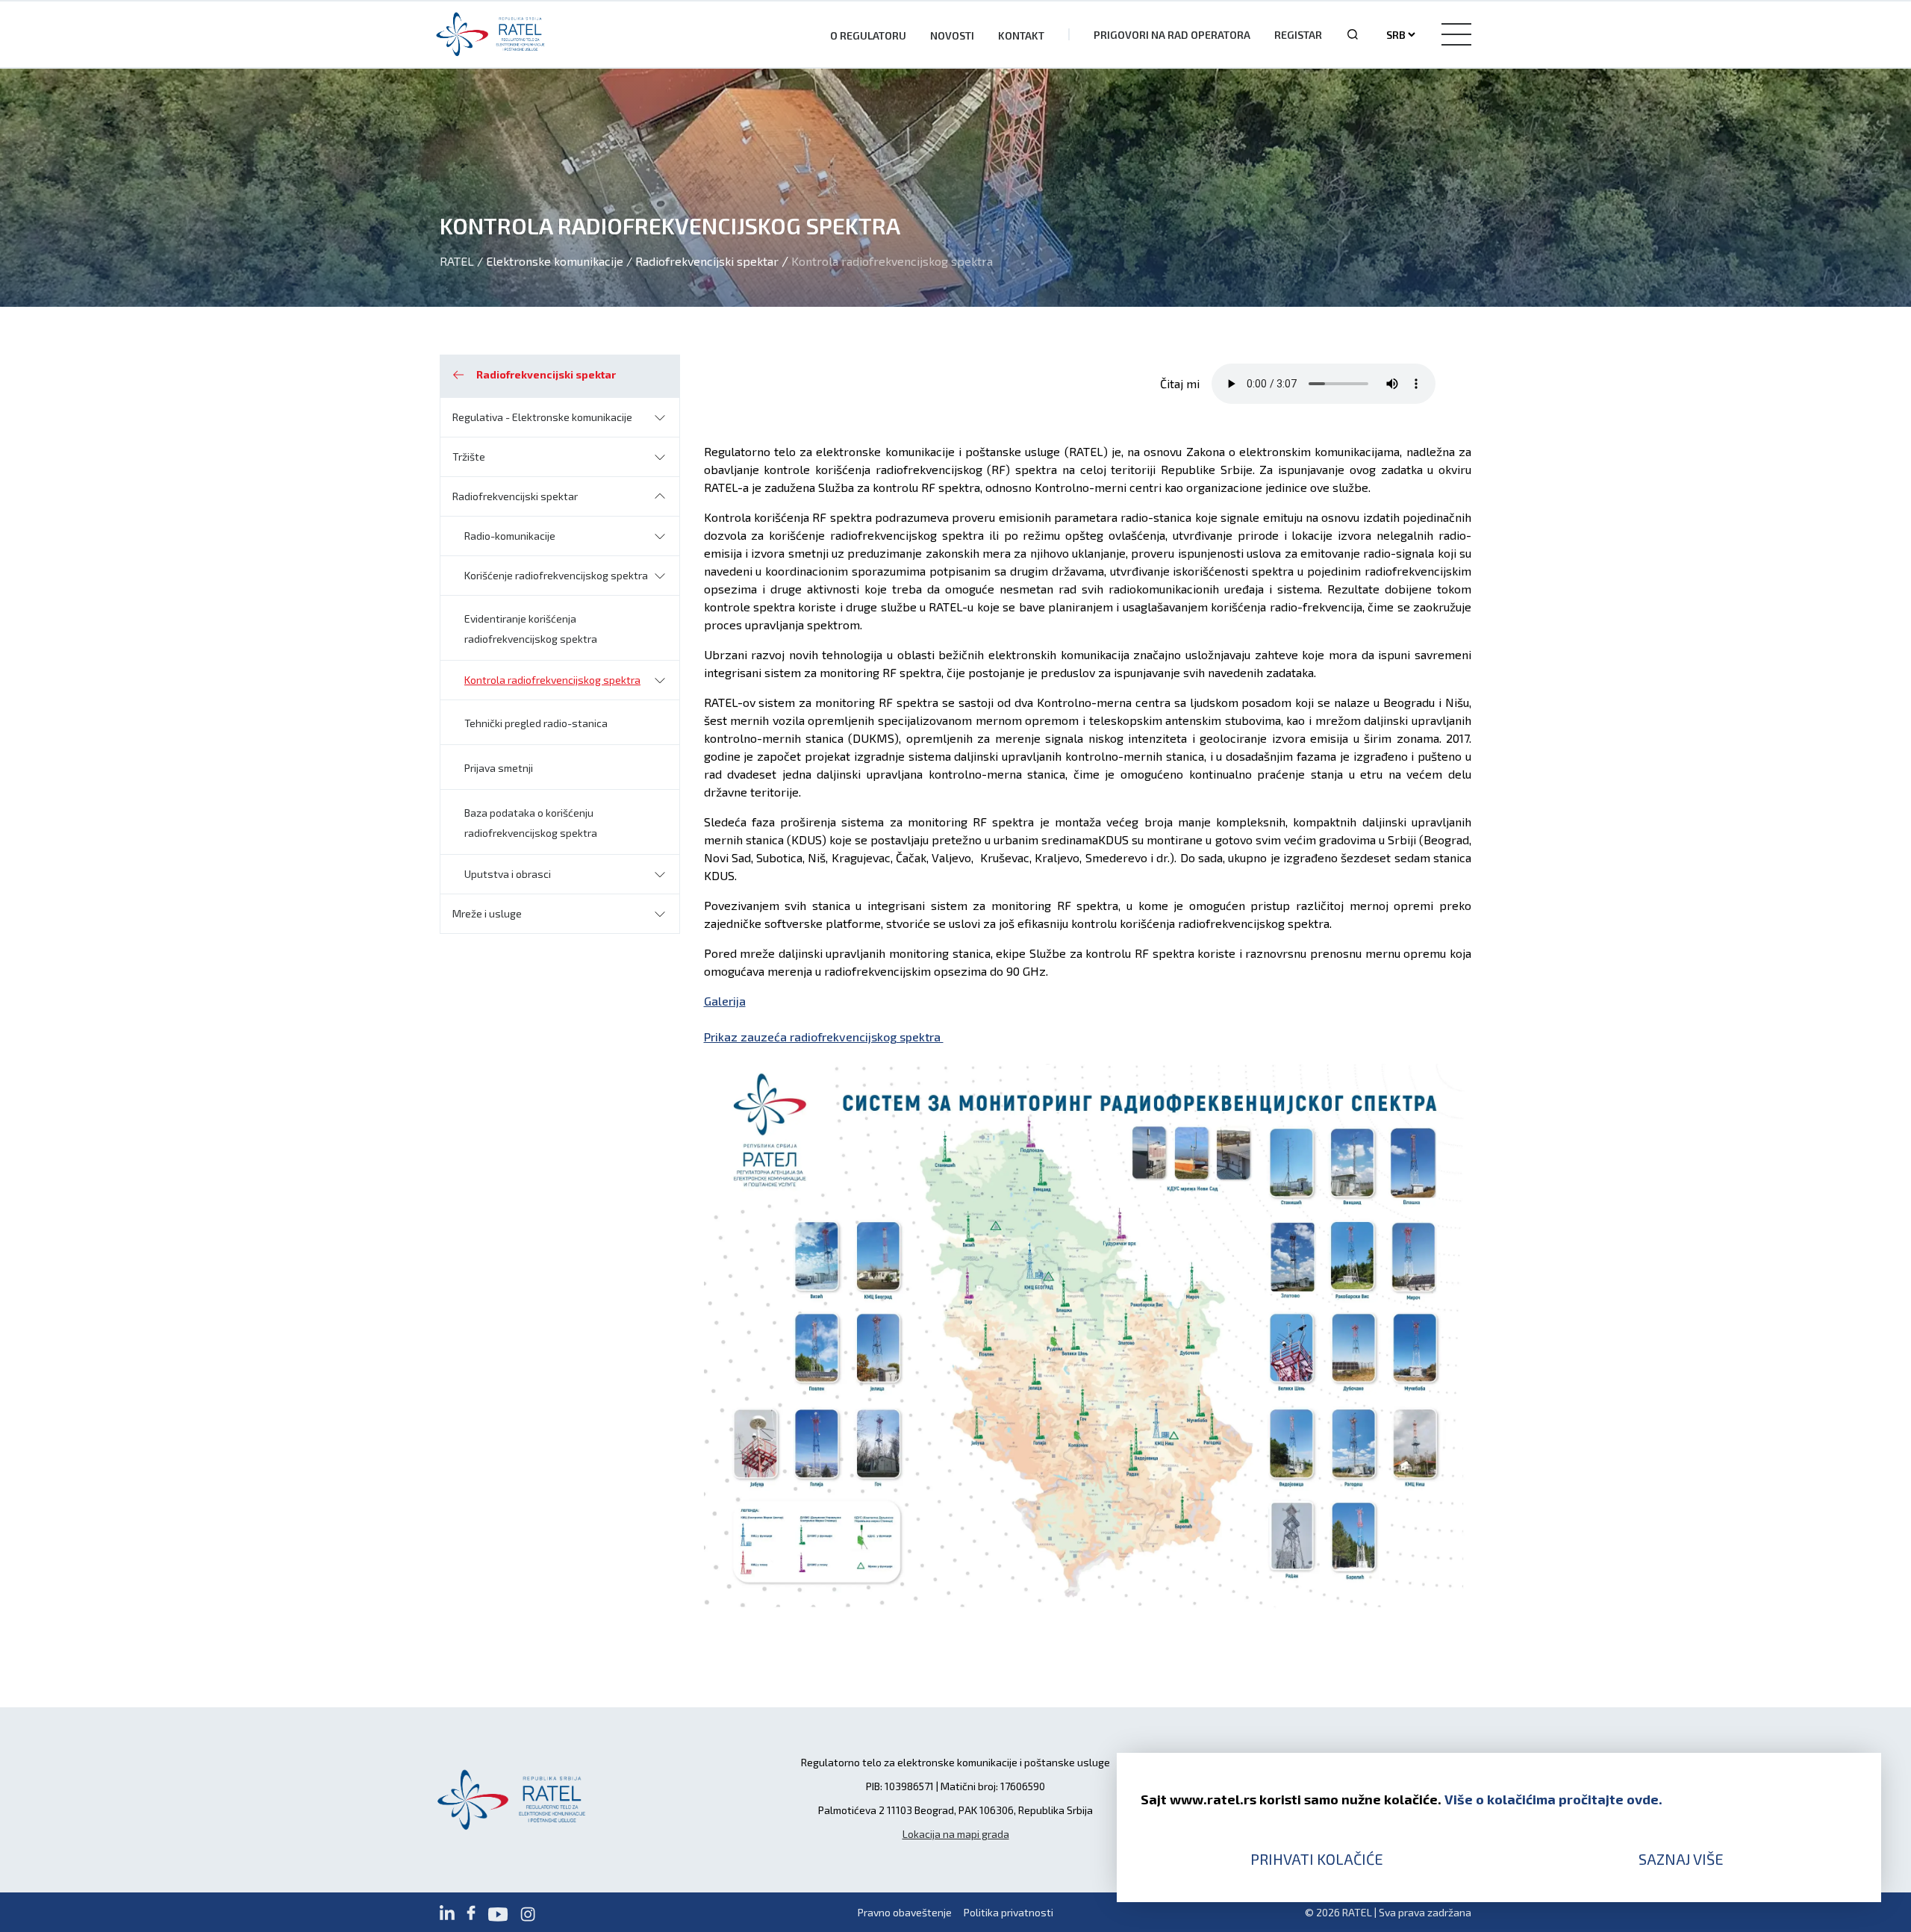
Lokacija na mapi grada (956, 1834)
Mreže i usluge (487, 913)
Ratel (457, 261)
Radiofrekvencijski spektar (515, 496)
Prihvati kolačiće (1317, 1859)
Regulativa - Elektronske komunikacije (542, 417)
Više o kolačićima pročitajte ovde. (1553, 1799)
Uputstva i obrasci (508, 874)
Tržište (469, 456)
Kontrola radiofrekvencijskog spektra (552, 680)
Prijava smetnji (499, 768)
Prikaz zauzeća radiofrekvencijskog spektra (824, 1037)
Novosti (952, 35)
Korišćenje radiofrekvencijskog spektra (556, 575)
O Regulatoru (868, 35)
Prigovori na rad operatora (1172, 35)
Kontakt (1021, 35)
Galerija (725, 1001)
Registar (1298, 35)
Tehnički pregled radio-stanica (536, 723)
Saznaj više (1681, 1859)
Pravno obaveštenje (905, 1912)
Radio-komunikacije (510, 536)
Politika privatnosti (1009, 1912)
